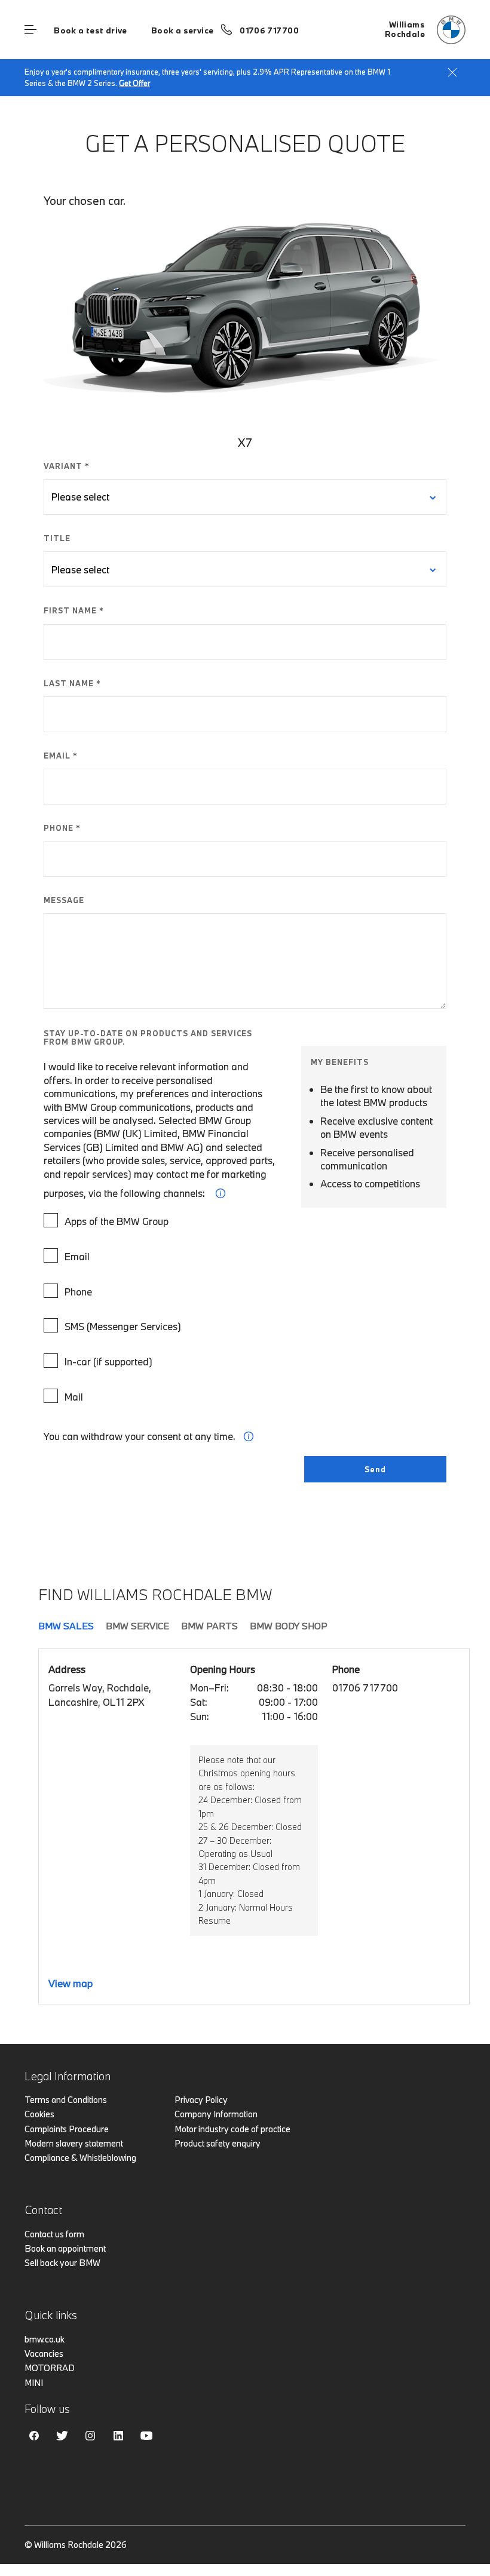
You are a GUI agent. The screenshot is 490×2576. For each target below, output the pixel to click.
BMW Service (137, 1626)
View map (71, 1983)
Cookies (39, 2114)
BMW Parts (209, 1626)
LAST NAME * (72, 683)
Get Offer (134, 83)
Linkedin (118, 2436)
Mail (74, 1397)
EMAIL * (61, 756)
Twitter (62, 2436)
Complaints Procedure (67, 2129)
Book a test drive (91, 30)
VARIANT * (67, 466)
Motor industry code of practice (232, 2129)
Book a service (182, 30)
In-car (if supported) (108, 1361)
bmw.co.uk (45, 2339)
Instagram (90, 2436)
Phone (78, 1292)
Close (452, 72)
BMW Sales (66, 1626)
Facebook (34, 2436)
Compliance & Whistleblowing (80, 2158)
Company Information (216, 2114)
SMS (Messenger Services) (123, 1326)
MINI (34, 2383)
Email (77, 1256)
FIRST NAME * (74, 610)
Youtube (146, 2436)
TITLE (57, 538)
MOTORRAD (50, 2368)
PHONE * (62, 828)
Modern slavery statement (74, 2143)
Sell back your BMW (62, 2263)
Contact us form (54, 2234)
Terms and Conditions (66, 2100)
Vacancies (44, 2354)
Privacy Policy (201, 2100)
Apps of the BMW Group (117, 1221)
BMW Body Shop (289, 1626)
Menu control (30, 30)
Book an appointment (65, 2248)
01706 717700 (269, 30)
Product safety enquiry (218, 2143)
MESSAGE (64, 900)
